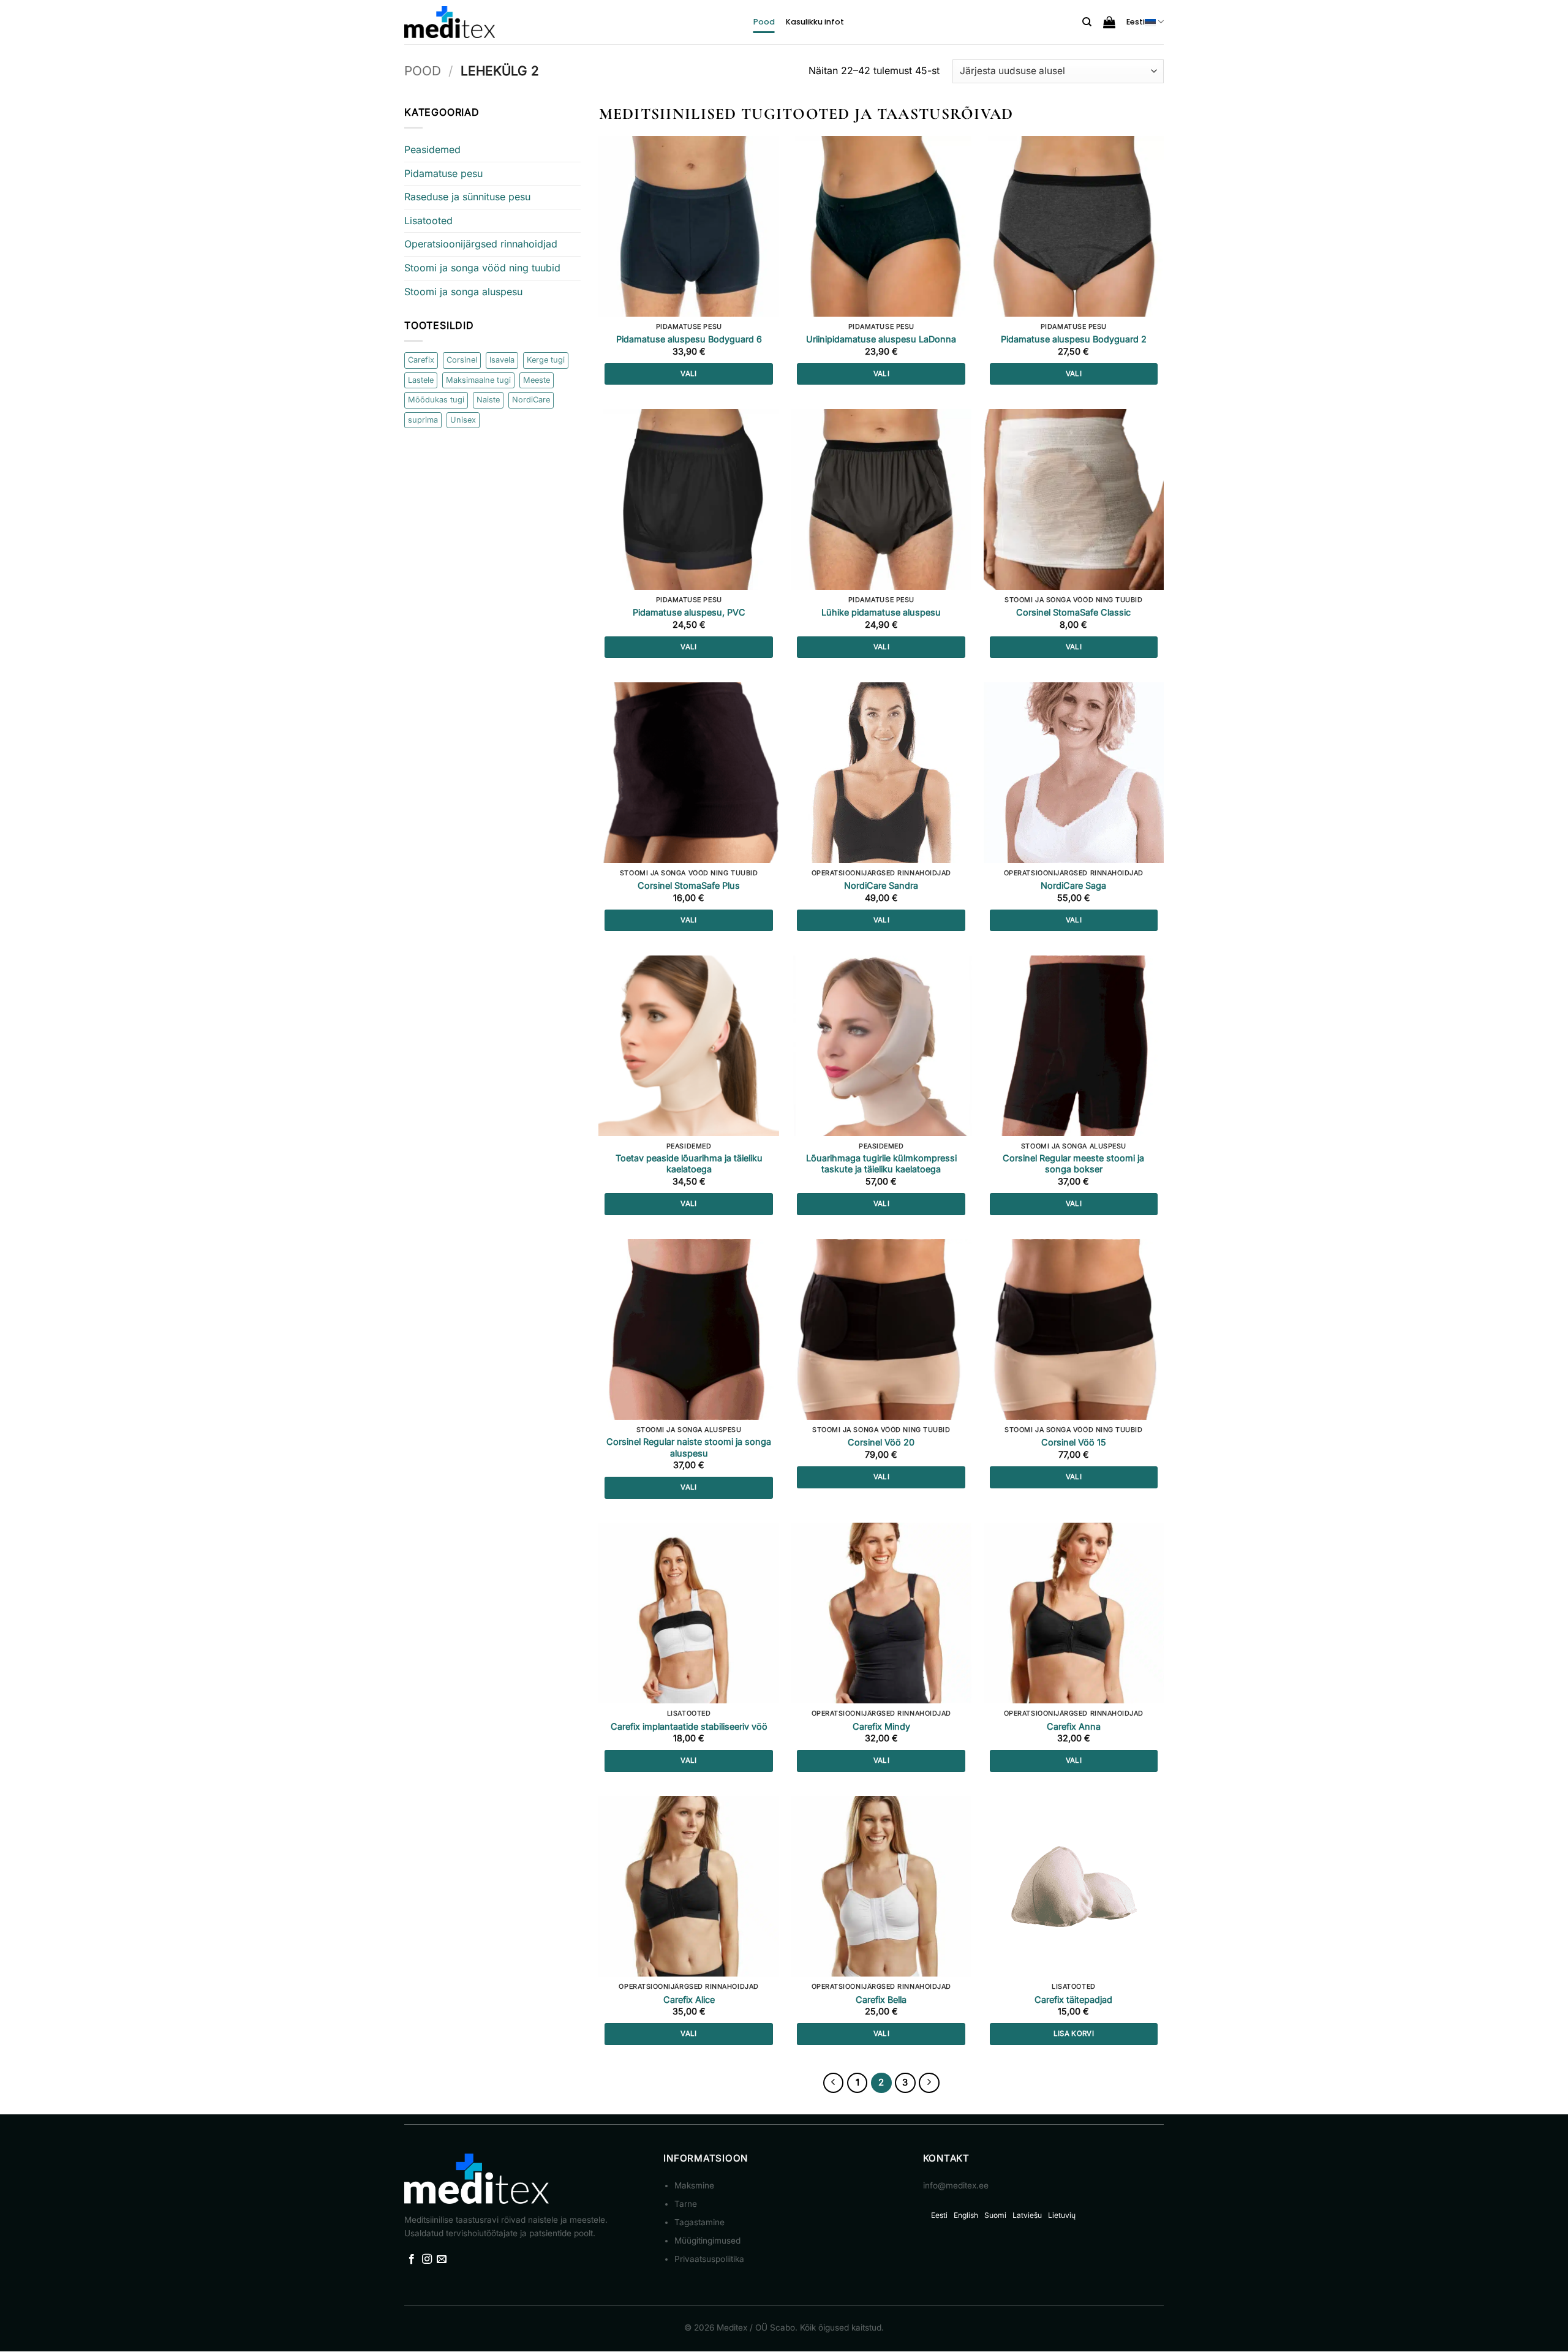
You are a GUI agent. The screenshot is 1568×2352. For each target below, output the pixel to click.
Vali (688, 374)
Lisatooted (428, 221)
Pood (764, 22)
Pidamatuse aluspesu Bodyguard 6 (689, 339)
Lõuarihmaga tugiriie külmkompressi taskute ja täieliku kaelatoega (881, 1164)
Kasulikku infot (815, 22)
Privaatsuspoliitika (709, 2259)
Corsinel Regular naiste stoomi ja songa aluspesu (689, 1447)
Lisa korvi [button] (1074, 2034)
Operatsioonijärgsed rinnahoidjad (481, 244)
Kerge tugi (546, 360)
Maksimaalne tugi (478, 380)
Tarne (686, 2204)
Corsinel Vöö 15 (1074, 1442)
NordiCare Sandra (881, 885)
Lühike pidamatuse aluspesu (881, 612)
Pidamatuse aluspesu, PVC (689, 612)
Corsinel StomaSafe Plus (689, 885)
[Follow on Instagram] (427, 2260)
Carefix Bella (881, 2000)
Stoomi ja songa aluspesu (463, 292)
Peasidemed (432, 149)
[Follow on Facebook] (412, 2260)
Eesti (1136, 22)
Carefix (421, 360)
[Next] (929, 2083)
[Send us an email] (442, 2260)
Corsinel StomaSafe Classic (1073, 612)
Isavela (502, 360)
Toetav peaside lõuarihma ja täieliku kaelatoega (689, 1164)
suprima (423, 420)
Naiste (488, 400)
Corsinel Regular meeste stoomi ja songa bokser (1073, 1164)
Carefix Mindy (881, 1726)
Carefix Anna (1074, 1726)
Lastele (421, 380)
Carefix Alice (689, 2000)
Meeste (537, 380)
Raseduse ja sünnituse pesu (467, 197)
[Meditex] (450, 22)
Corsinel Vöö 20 (881, 1442)
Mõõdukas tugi (436, 400)
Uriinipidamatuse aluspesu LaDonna (881, 339)
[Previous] (834, 2083)
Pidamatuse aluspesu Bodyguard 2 (1074, 339)
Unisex (463, 420)
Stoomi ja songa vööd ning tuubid (482, 268)
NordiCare (531, 400)
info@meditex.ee (956, 2185)
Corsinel (462, 360)
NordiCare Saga (1073, 885)
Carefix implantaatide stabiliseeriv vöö (689, 1726)
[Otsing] (1087, 22)
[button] (1109, 22)
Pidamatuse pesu (443, 173)
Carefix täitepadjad (1073, 2000)
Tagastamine (699, 2222)
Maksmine (694, 2185)
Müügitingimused (707, 2241)
